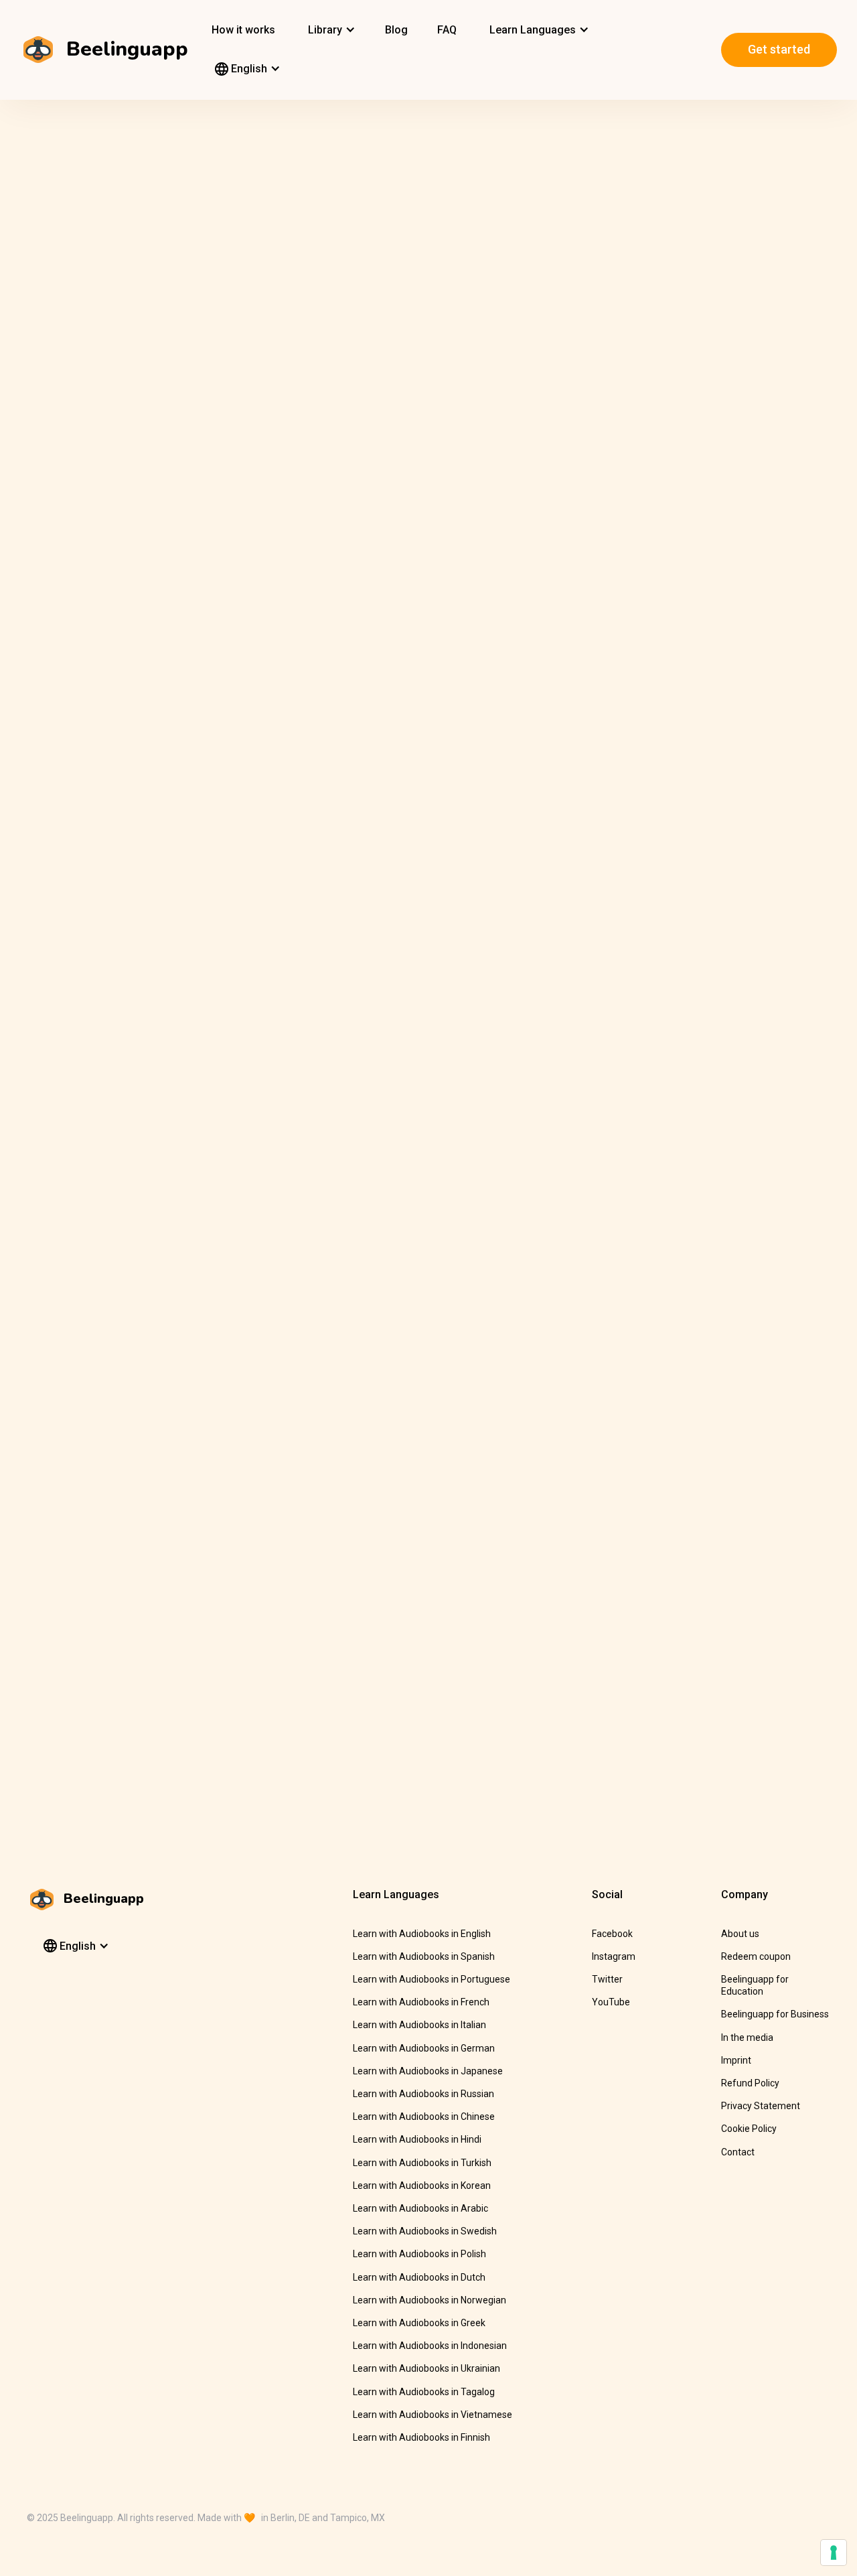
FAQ (447, 30)
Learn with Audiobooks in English (422, 1934)
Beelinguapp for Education (755, 1985)
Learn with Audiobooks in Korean (422, 2186)
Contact (738, 2152)
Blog (396, 30)
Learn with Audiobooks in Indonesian (430, 2346)
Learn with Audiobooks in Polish (419, 2254)
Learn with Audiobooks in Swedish (425, 2231)
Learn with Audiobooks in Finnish (421, 2437)
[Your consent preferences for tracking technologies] (834, 2553)
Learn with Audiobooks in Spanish (424, 1956)
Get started (779, 49)
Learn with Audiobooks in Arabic (420, 2208)
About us (740, 1934)
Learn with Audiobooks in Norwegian (430, 2300)
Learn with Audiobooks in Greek (419, 2323)
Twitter (607, 1979)
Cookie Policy (749, 2129)
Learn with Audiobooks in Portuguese (432, 1979)
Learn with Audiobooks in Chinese (424, 2117)
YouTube (611, 2002)
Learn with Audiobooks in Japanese (428, 2071)
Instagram (614, 1956)
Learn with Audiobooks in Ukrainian (426, 2368)
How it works (243, 30)
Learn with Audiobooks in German (424, 2048)
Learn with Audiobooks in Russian (423, 2094)
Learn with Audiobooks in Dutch (419, 2277)
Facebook (612, 1934)
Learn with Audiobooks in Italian (419, 2025)
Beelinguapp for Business (775, 2014)
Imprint (736, 2060)
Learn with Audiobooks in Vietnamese (433, 2415)
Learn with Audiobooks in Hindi (417, 2139)
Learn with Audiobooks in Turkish (422, 2163)
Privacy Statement (761, 2106)
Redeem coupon (756, 1956)
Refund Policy (750, 2083)
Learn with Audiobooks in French (421, 2002)
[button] (330, 30)
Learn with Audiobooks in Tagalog (424, 2392)
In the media (747, 2037)
